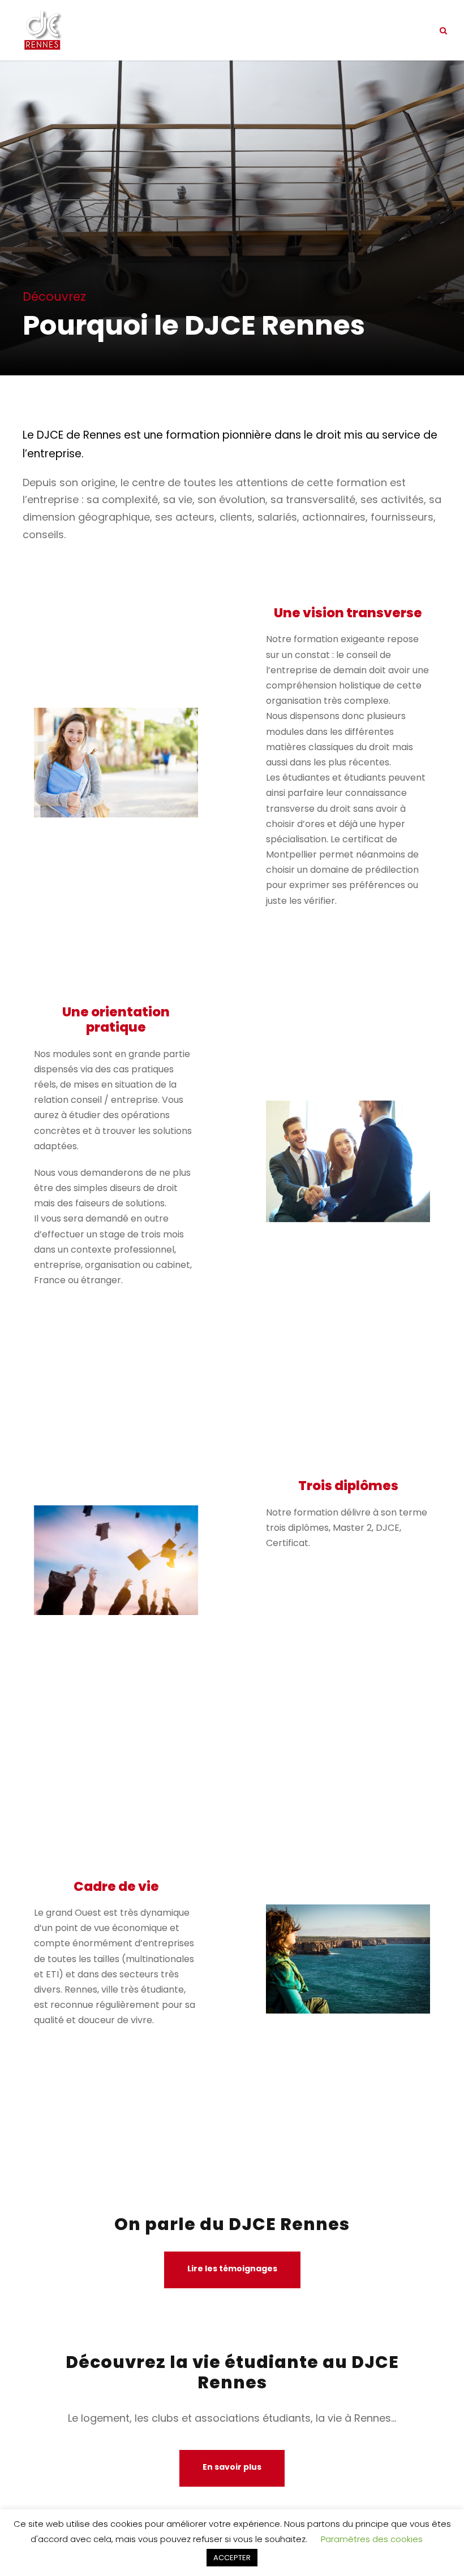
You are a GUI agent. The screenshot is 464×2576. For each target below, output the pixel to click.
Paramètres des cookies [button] (372, 2539)
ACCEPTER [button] (232, 2558)
